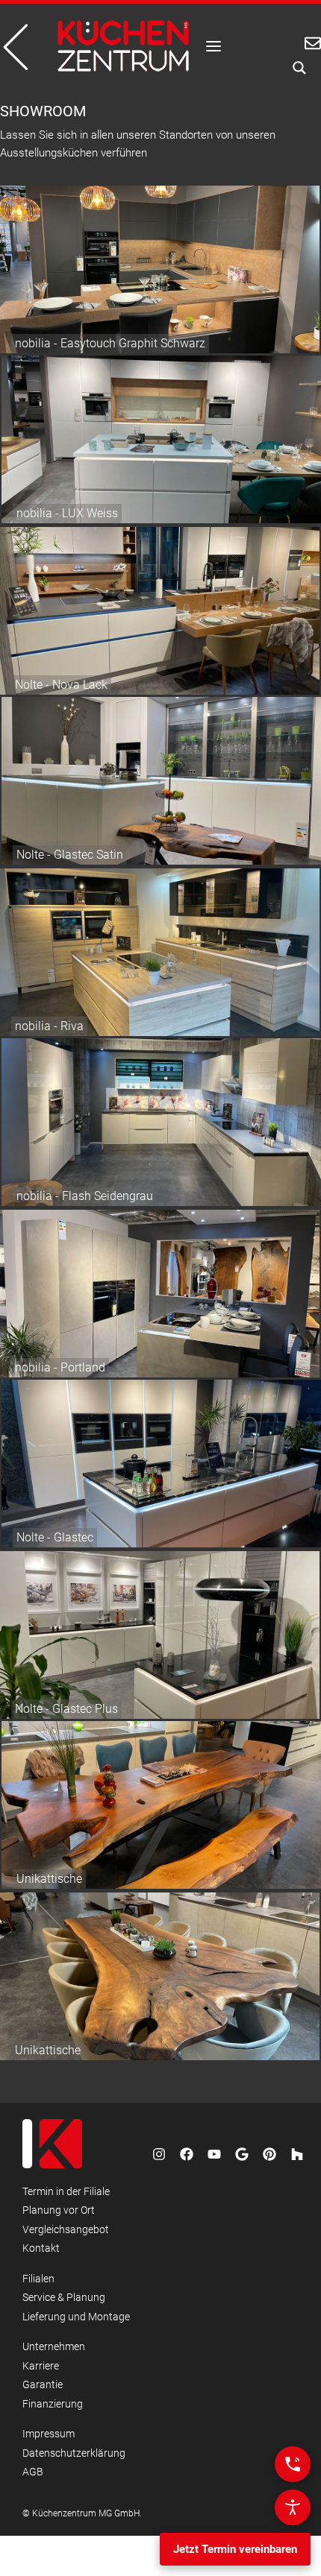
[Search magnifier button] (295, 68)
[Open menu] (214, 46)
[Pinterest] (269, 2154)
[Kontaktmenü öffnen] (293, 2464)
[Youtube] (214, 2154)
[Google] (242, 2154)
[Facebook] (187, 2154)
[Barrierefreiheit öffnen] (293, 2507)
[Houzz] (297, 2154)
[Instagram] (159, 2154)
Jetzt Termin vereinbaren (235, 2549)
